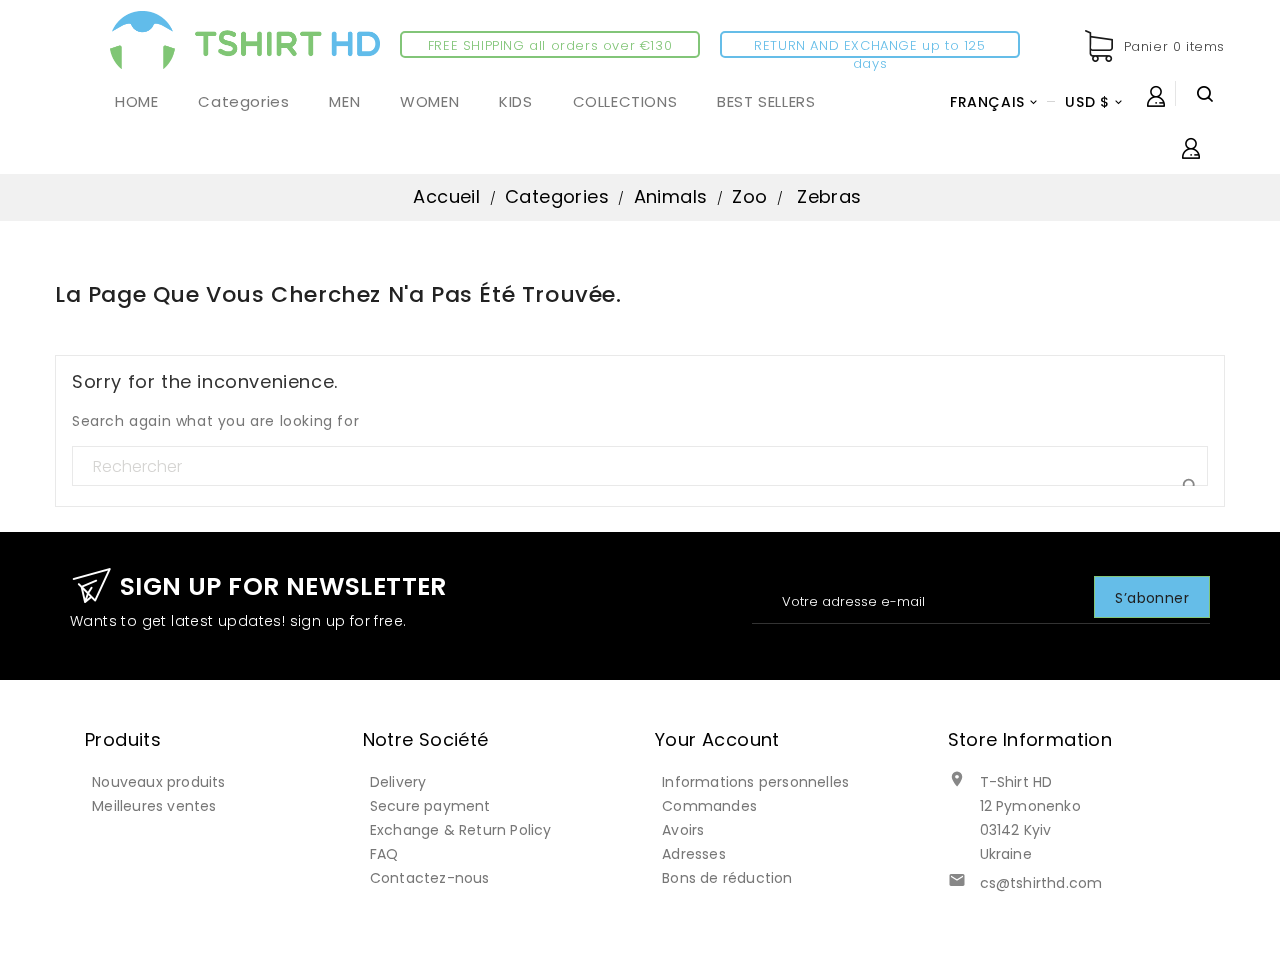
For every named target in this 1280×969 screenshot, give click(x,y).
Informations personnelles (755, 782)
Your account (717, 739)
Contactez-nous (430, 878)
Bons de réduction (727, 878)
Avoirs (683, 830)
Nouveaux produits (158, 782)
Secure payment (430, 806)
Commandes (709, 806)
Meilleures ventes (154, 806)
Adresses (694, 854)
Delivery (398, 782)
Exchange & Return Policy (461, 830)
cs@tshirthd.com (1041, 883)
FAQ (384, 854)
